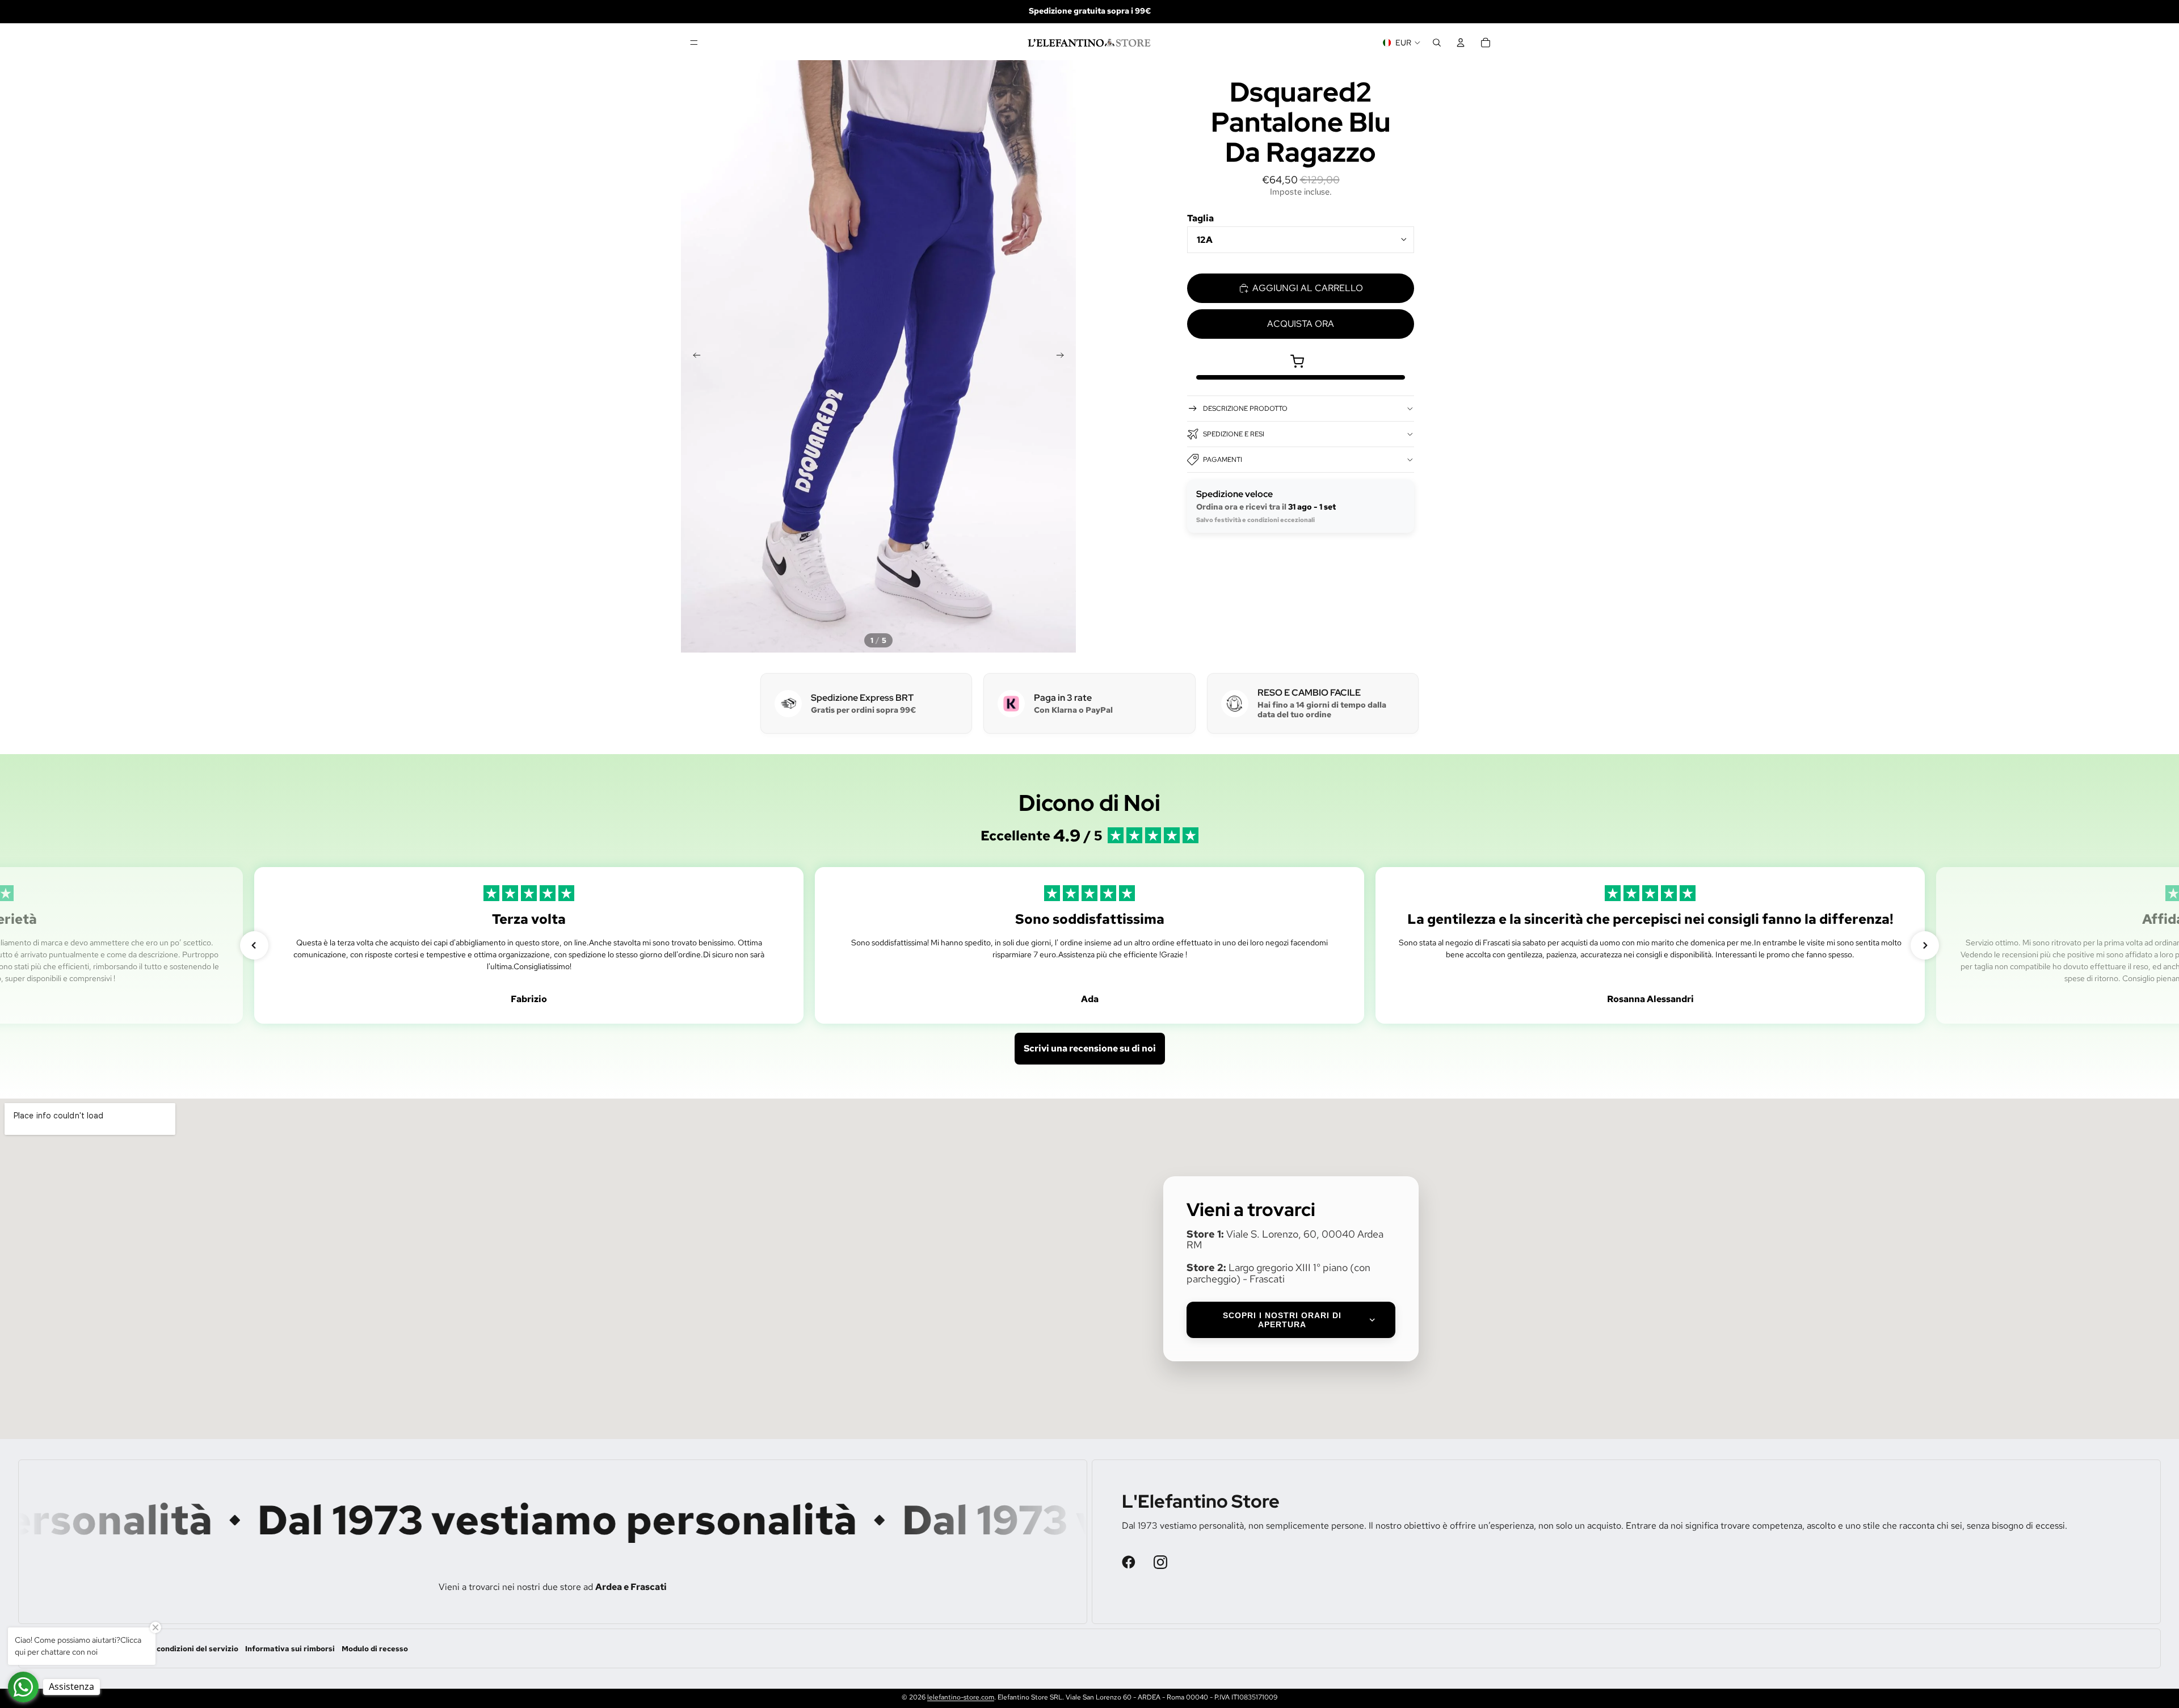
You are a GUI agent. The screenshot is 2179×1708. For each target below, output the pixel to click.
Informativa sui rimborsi (290, 1649)
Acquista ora (1301, 324)
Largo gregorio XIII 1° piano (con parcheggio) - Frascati (1278, 1273)
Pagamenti (1223, 460)
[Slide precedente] (693, 356)
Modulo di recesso (375, 1649)
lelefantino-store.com (961, 1697)
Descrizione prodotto (1245, 409)
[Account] (1461, 43)
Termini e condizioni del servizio (179, 1649)
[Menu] (694, 43)
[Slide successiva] (1063, 356)
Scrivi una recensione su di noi (1090, 1048)
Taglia (1200, 218)
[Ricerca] (1437, 43)
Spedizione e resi (1234, 434)
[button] (254, 945)
